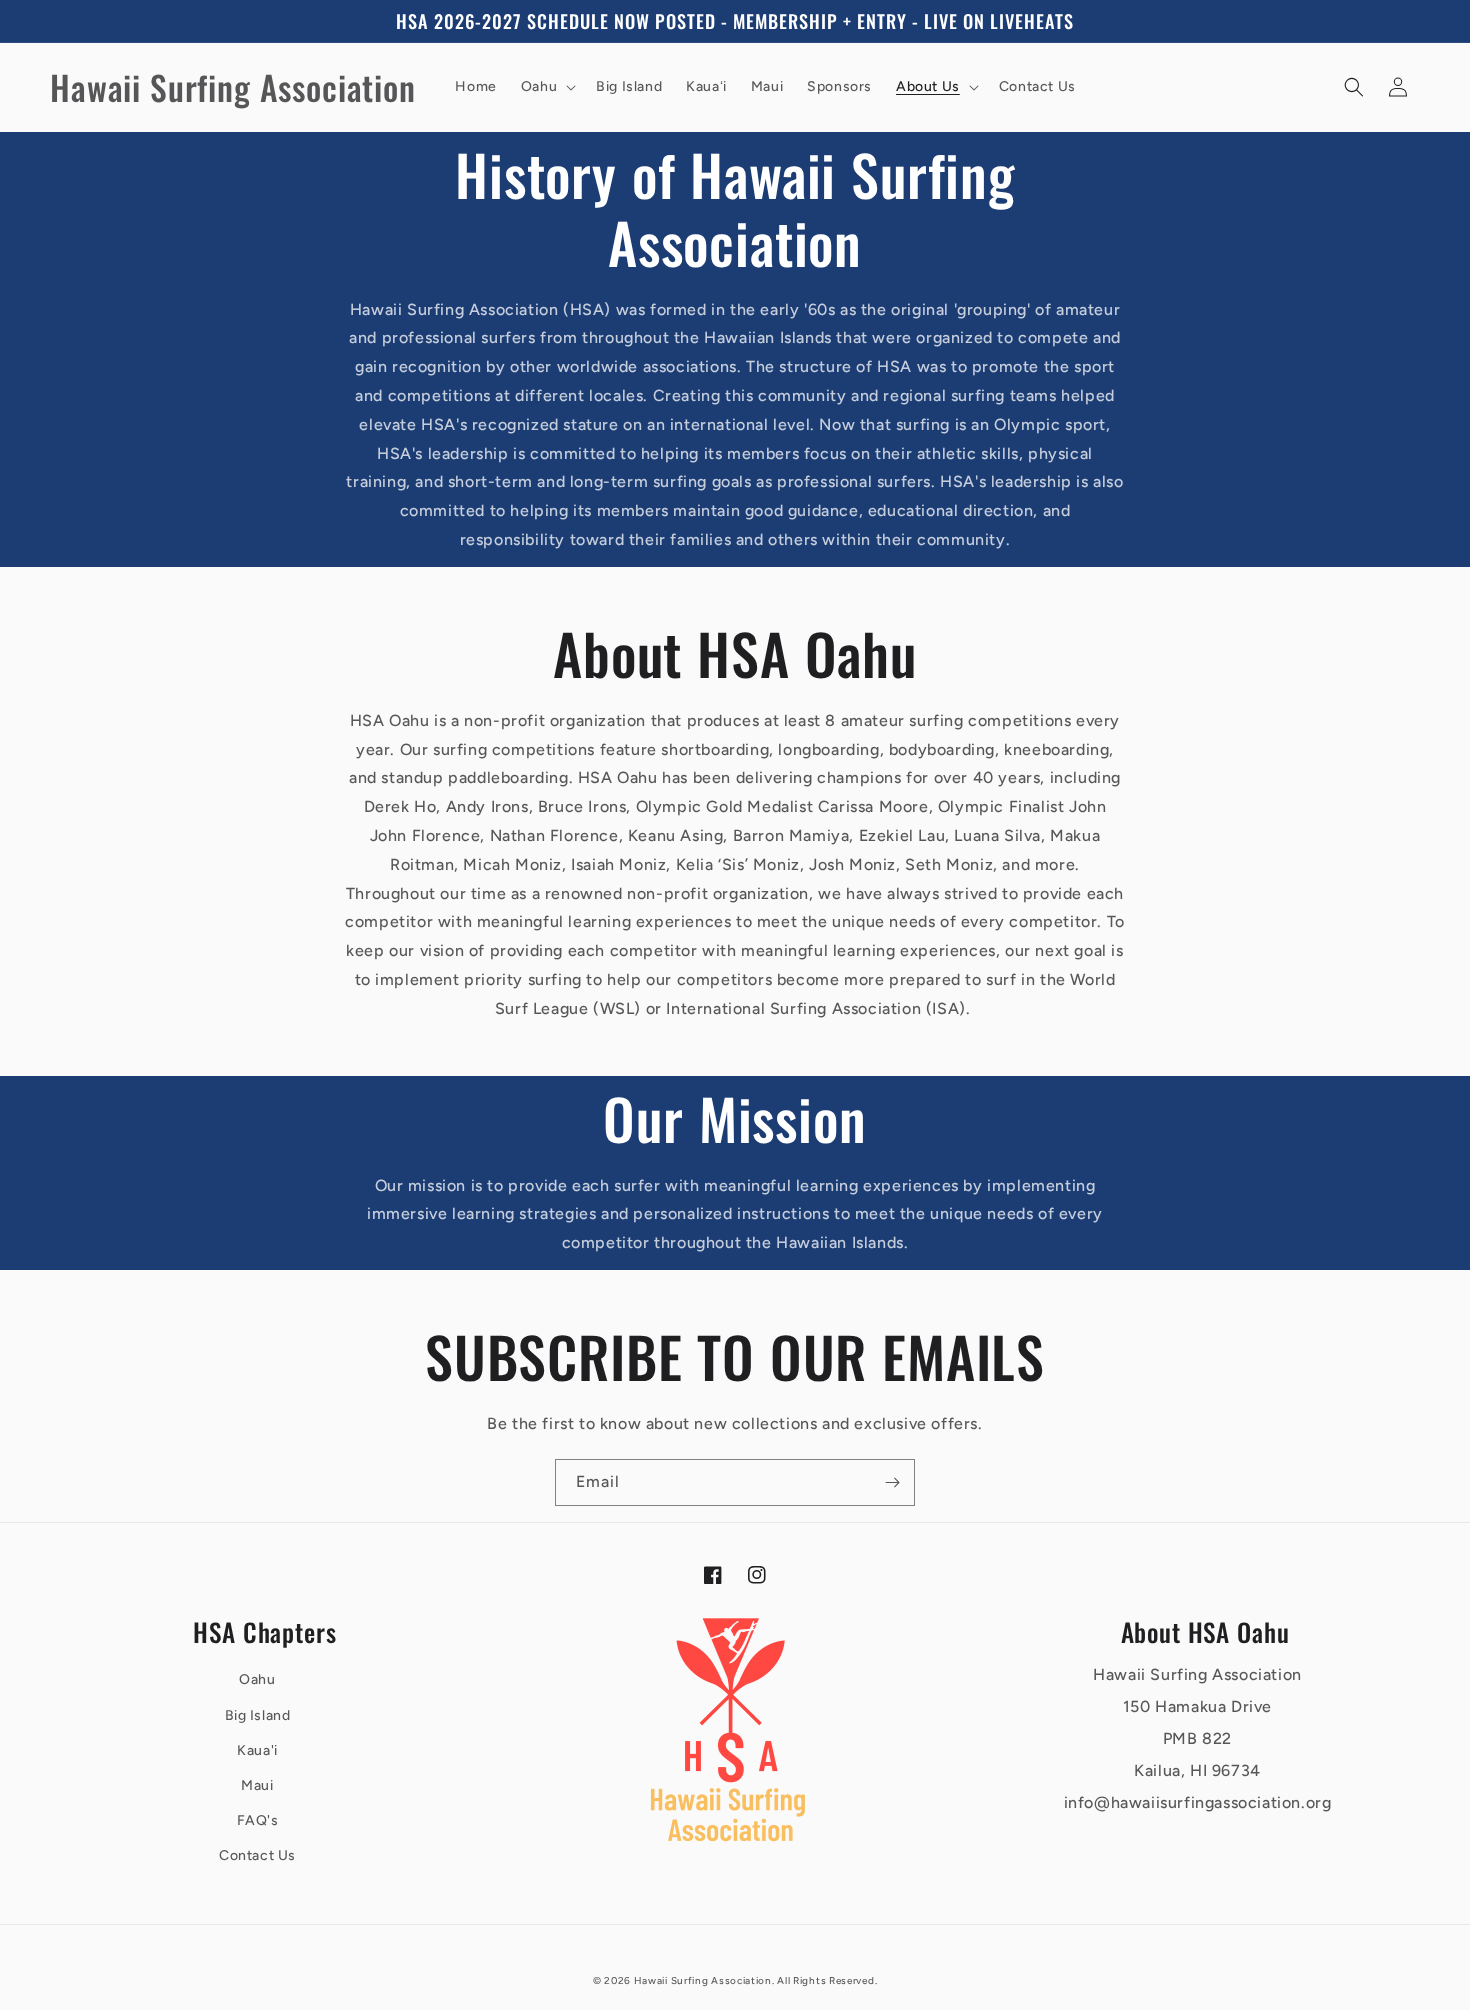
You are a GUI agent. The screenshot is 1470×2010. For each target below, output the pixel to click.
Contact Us (257, 1855)
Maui (257, 1785)
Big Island (258, 1715)
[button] (546, 87)
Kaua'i (257, 1750)
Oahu (257, 1679)
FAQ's (258, 1820)
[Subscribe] (892, 1482)
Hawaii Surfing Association (703, 1980)
